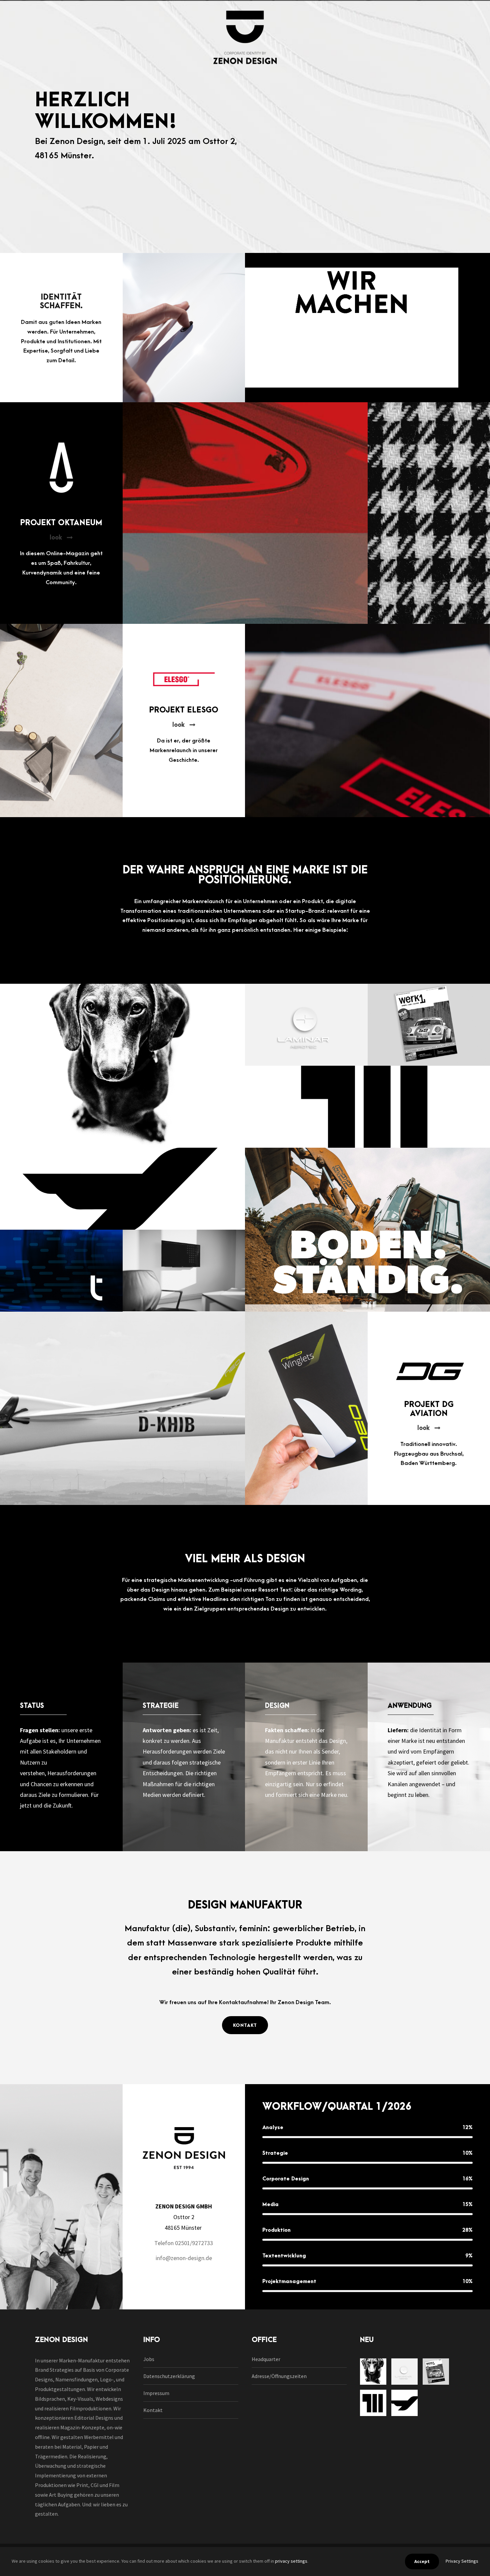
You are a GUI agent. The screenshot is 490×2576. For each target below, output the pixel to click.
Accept (422, 2561)
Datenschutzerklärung (169, 2376)
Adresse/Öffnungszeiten (279, 2376)
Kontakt (153, 2410)
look (56, 538)
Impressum (156, 2393)
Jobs (149, 2359)
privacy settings (291, 2561)
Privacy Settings (462, 2561)
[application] (352, 328)
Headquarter (266, 2359)
